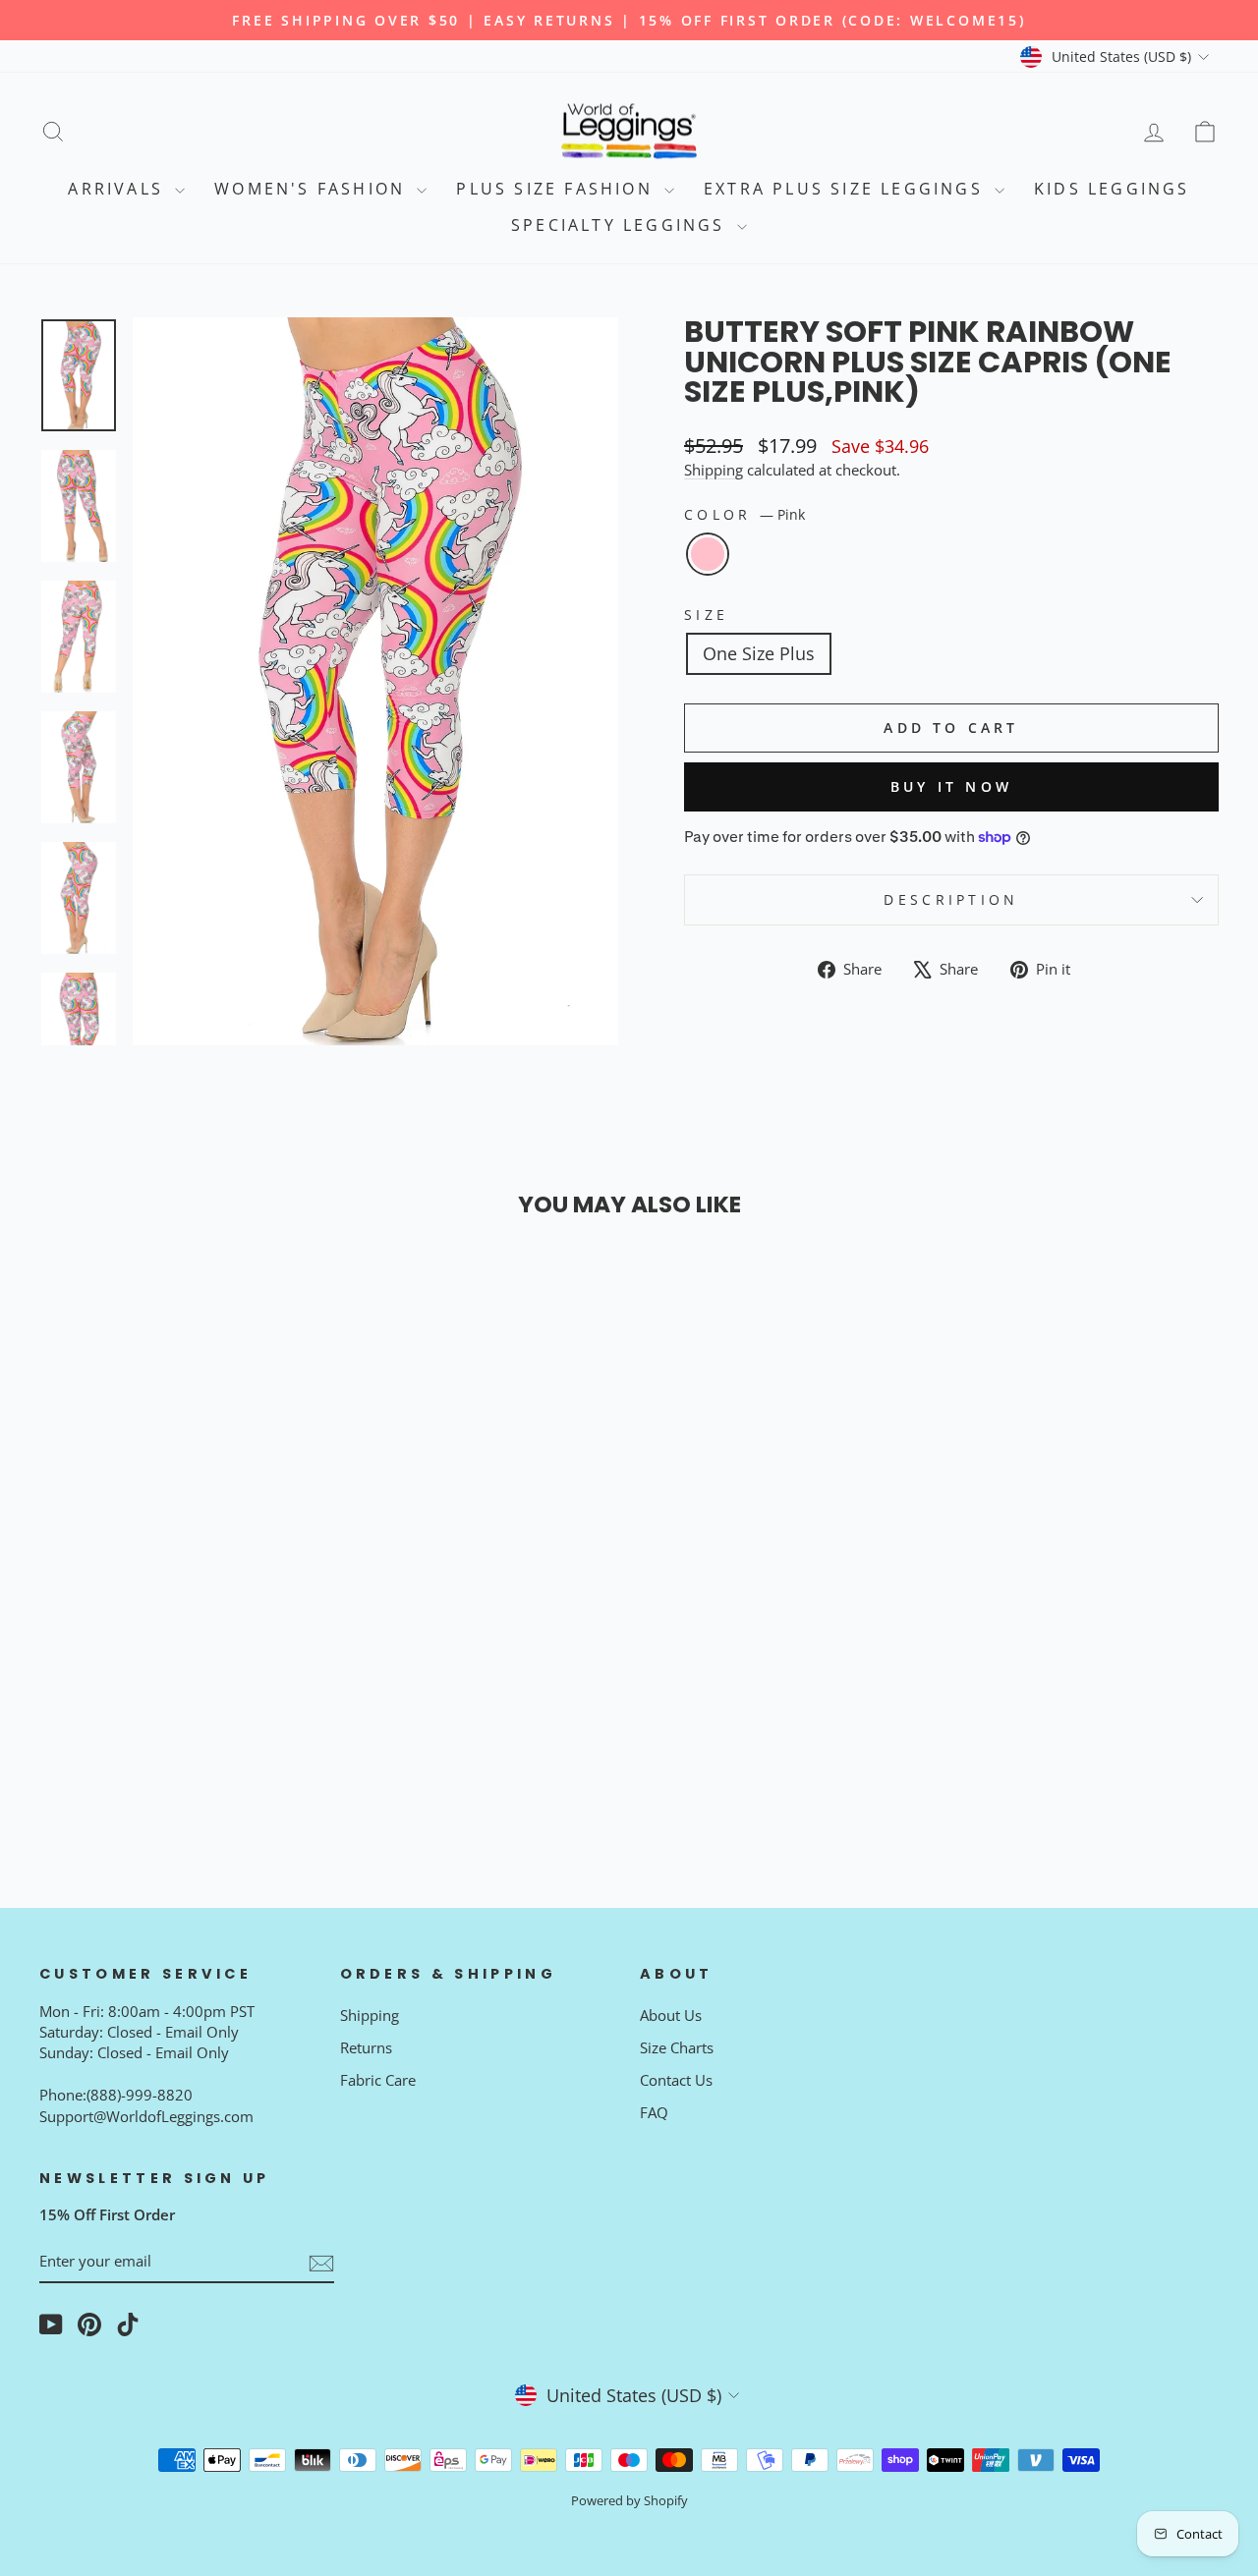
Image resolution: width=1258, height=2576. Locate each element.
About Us (671, 2015)
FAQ (654, 2112)
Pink (708, 554)
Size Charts (677, 2047)
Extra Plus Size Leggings (847, 189)
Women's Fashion (313, 189)
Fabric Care (378, 2080)
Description (951, 899)
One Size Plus (759, 653)
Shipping (714, 470)
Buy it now (951, 786)
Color (744, 514)
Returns (366, 2047)
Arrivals (119, 189)
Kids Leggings (1112, 189)
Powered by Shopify (629, 2501)
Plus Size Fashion (558, 189)
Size (706, 615)
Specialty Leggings (622, 225)
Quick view (179, 1659)
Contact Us (676, 2080)
